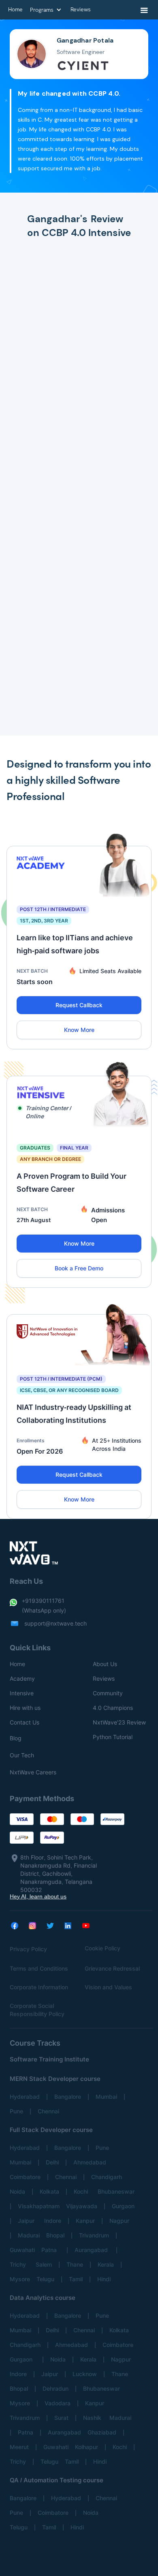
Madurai (29, 2235)
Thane (75, 2264)
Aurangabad (92, 2250)
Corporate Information (39, 1987)
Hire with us (25, 1708)
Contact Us (25, 1722)
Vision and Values (108, 1987)
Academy (22, 1678)
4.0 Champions (113, 1708)
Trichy (19, 2264)
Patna (51, 2250)
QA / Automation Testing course (57, 2480)
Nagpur (119, 2221)
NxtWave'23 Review (119, 1722)
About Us (105, 1664)
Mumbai (106, 2097)
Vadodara (58, 2403)
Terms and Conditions (39, 1968)
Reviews (104, 1678)
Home (17, 1664)
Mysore (20, 2279)
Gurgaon (123, 2206)
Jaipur (28, 2221)
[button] (144, 11)
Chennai (48, 2111)
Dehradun (56, 2388)
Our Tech (22, 1755)
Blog (16, 1738)
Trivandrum (94, 2235)
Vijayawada (82, 2206)
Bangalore (68, 2097)
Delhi (52, 2162)
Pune (16, 2111)
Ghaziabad (102, 2432)
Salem (44, 2264)
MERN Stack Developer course (55, 2079)
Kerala (106, 2264)
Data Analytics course (43, 2298)
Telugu (45, 2279)
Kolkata (49, 2191)
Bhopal (55, 2235)
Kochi (82, 2191)
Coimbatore (25, 2177)
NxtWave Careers (33, 1772)
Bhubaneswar (116, 2191)
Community (108, 1693)
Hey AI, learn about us (38, 1896)
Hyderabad (25, 2097)
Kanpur (85, 2221)
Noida (17, 2191)
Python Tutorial (113, 1737)
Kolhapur (86, 2447)
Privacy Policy (28, 1949)
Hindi (104, 2279)
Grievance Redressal (112, 1968)
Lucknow (85, 2374)
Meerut (19, 2447)
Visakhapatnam (39, 2206)
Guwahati (22, 2250)
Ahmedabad (90, 2162)
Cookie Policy (102, 1948)
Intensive (22, 1693)
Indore (53, 2221)
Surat (61, 2418)
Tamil (76, 2279)
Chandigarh (107, 2177)
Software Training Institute (49, 2059)
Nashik (93, 2418)
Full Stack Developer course (51, 2130)
